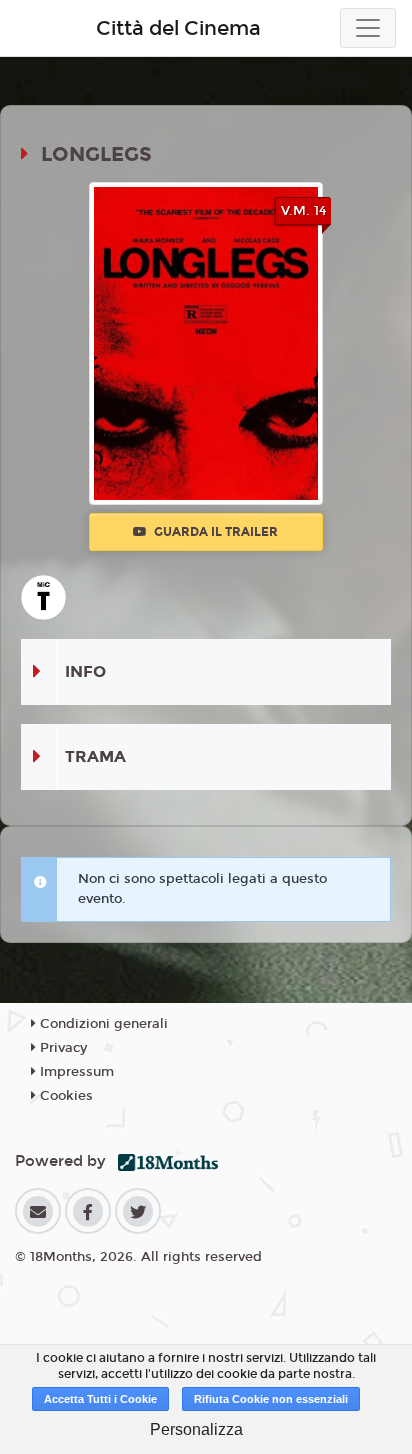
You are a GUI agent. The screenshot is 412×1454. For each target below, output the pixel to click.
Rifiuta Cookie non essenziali (271, 1399)
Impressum (75, 1072)
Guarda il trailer (214, 532)
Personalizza (196, 1429)
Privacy (61, 1048)
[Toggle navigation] (368, 28)
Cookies (64, 1096)
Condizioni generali (102, 1024)
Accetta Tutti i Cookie (100, 1399)
